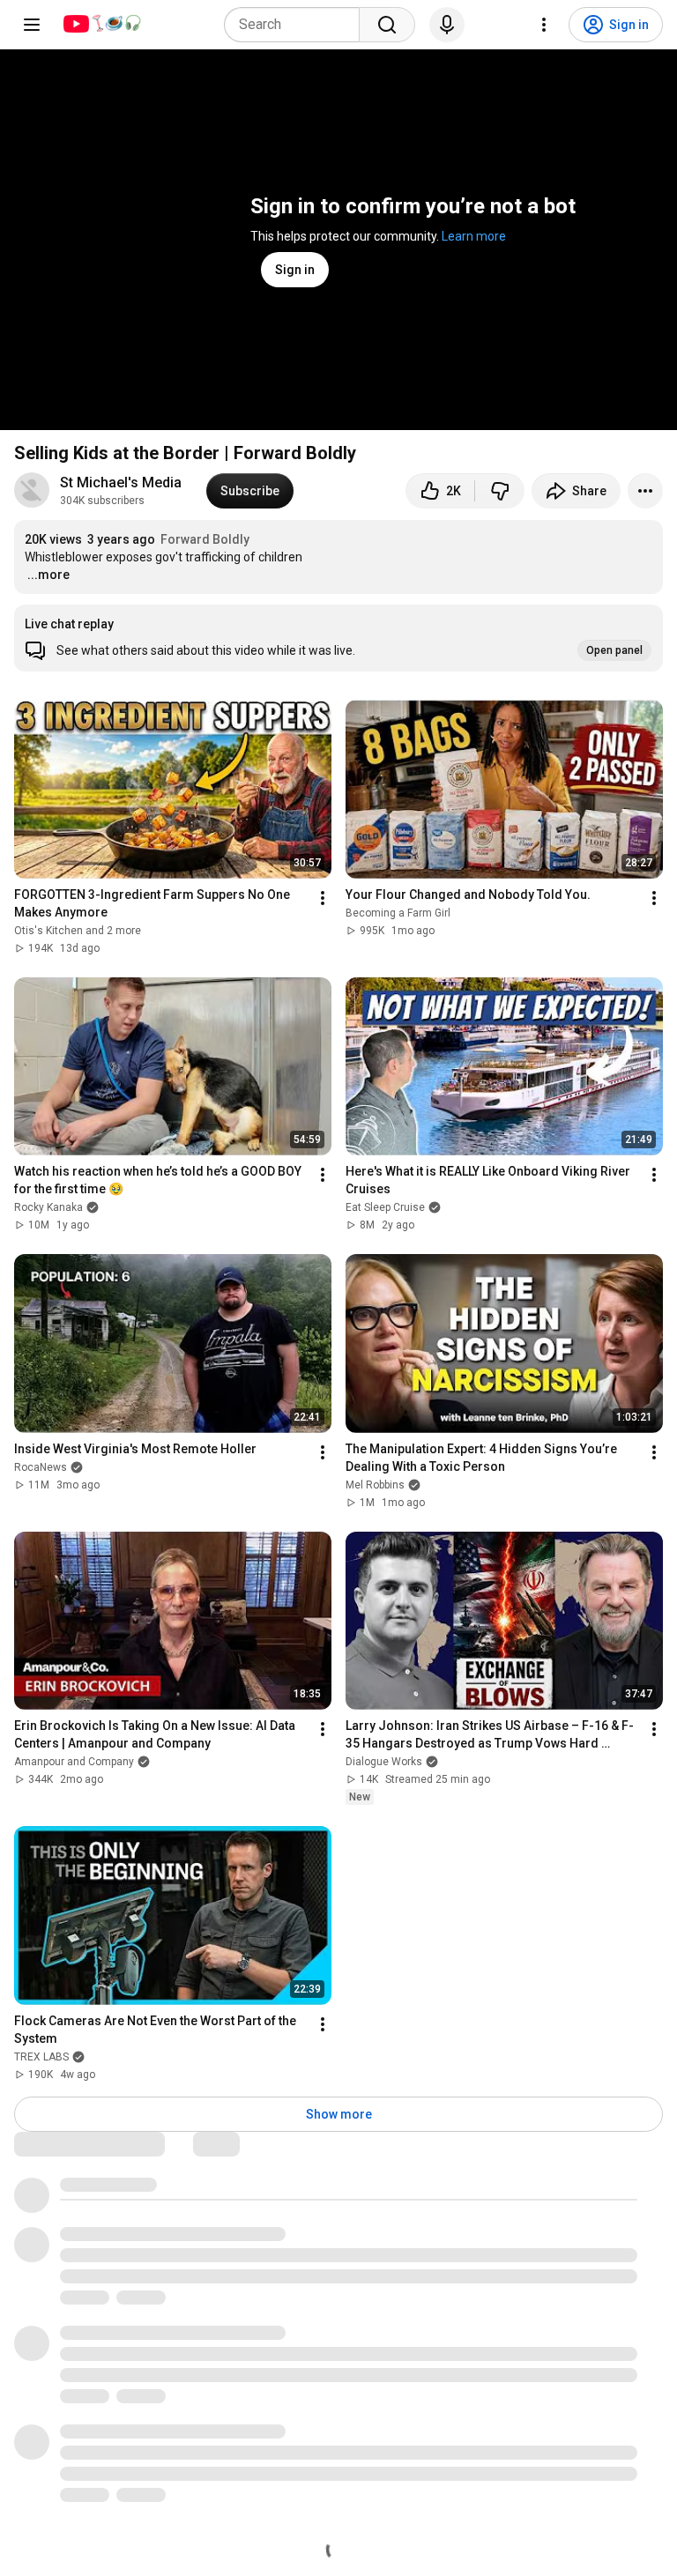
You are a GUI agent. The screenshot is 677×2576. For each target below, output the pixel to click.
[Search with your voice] (447, 25)
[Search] (387, 25)
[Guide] (32, 25)
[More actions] (645, 491)
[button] (338, 638)
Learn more (474, 236)
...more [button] (48, 575)
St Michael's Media (123, 483)
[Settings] (544, 25)
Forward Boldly (205, 539)
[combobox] (297, 25)
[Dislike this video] (500, 491)
